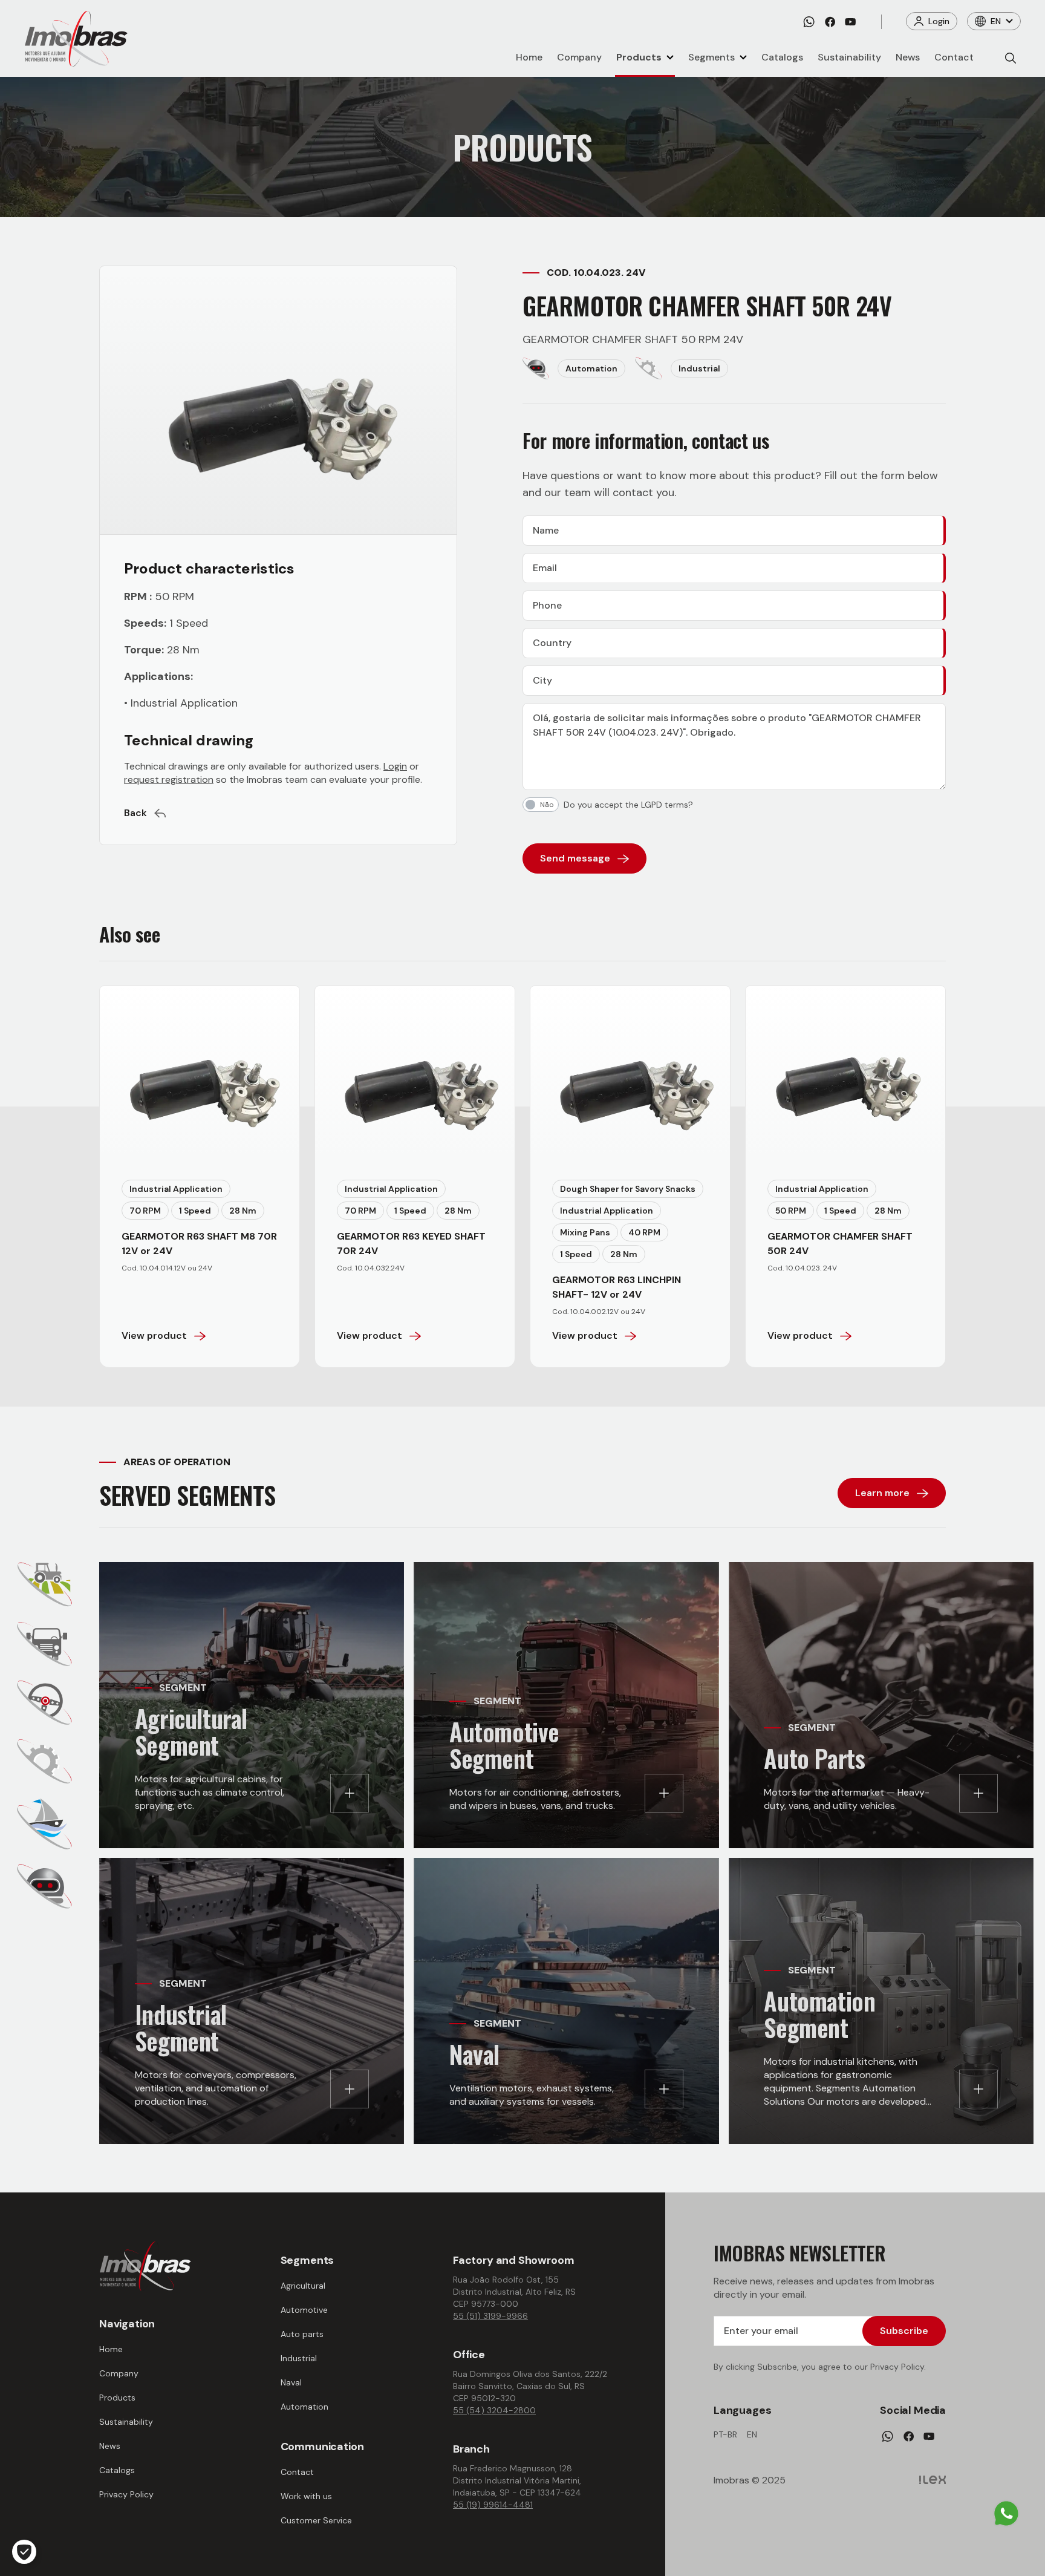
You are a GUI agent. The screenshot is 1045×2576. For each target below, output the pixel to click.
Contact (954, 57)
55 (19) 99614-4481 (493, 2505)
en (752, 2434)
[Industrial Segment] (44, 1761)
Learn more (882, 1493)
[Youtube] (850, 22)
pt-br (725, 2434)
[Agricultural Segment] (45, 1584)
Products (639, 57)
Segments (711, 57)
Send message (575, 858)
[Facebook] (830, 22)
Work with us (306, 2496)
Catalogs (782, 57)
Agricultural (303, 2286)
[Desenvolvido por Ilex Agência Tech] (933, 2480)
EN (996, 21)
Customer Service (316, 2520)
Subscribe (904, 2331)
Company (579, 57)
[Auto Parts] (44, 1703)
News (908, 57)
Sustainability (849, 57)
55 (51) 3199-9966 (490, 2316)
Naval (291, 2382)
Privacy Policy (126, 2494)
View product (154, 1335)
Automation (304, 2407)
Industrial (299, 2358)
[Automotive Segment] (44, 1644)
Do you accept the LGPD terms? (628, 805)
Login (939, 21)
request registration (169, 780)
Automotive (304, 2310)
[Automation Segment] (44, 1886)
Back (135, 813)
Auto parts (302, 2334)
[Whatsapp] (809, 22)
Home (529, 57)
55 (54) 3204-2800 (494, 2410)
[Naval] (44, 1824)
